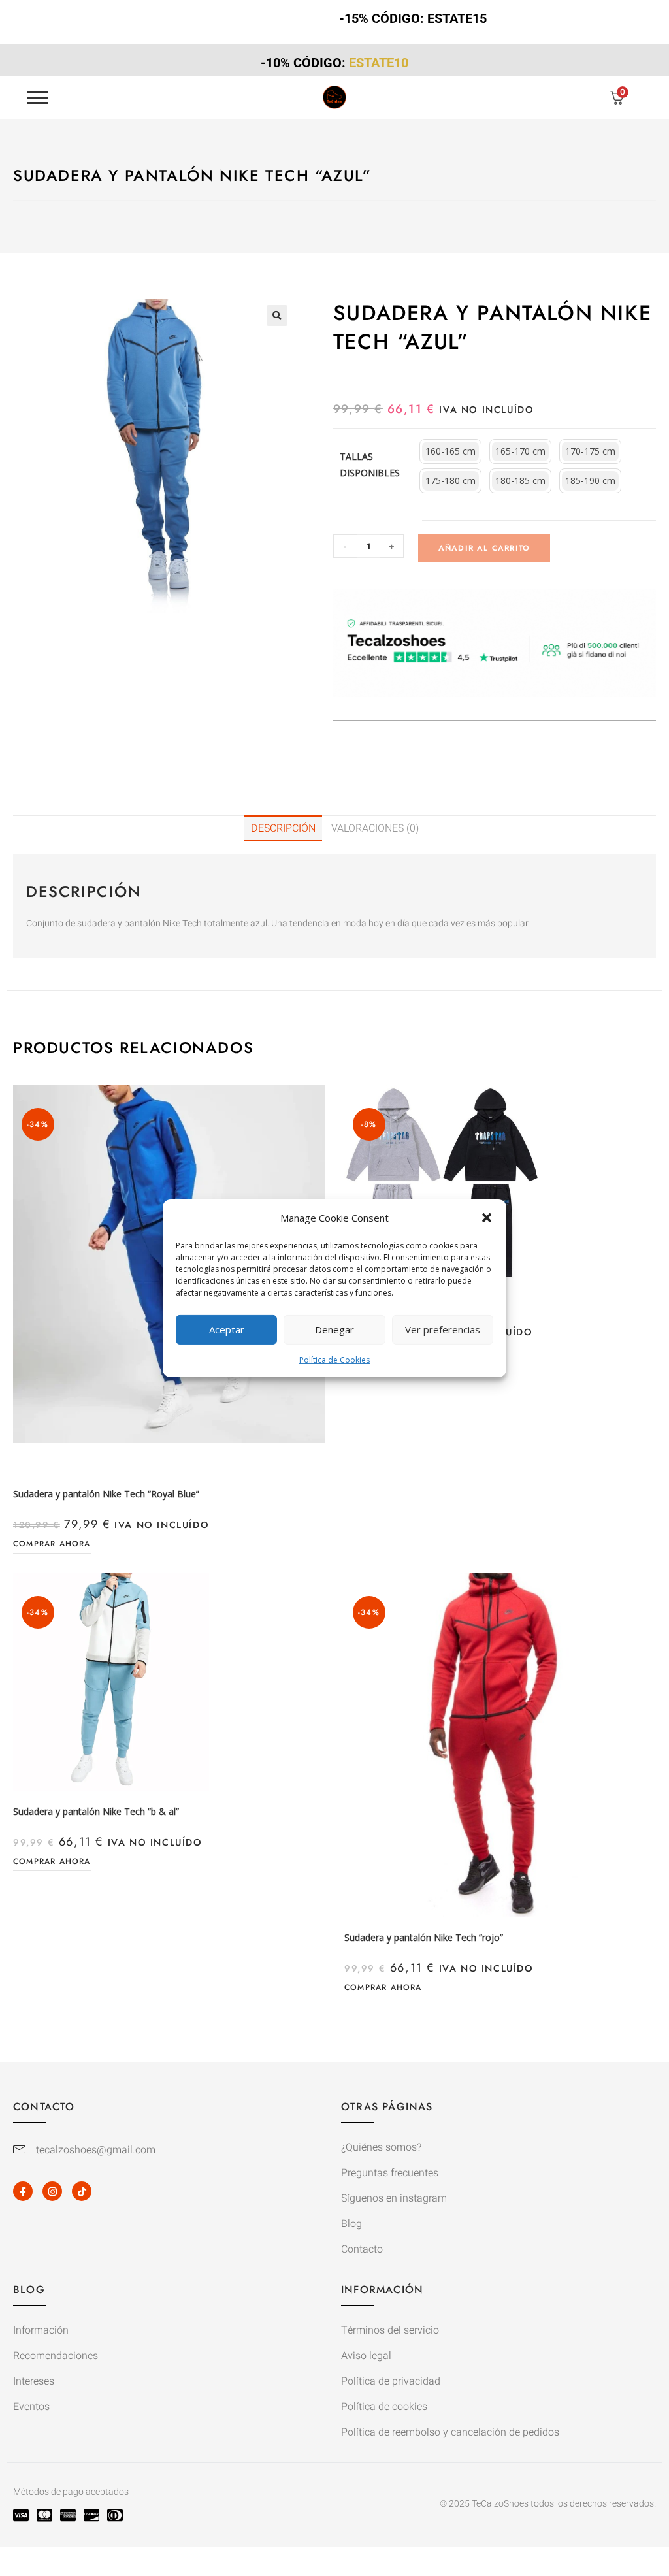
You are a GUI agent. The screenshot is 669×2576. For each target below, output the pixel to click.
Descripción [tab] (283, 828)
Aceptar (227, 1329)
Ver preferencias (443, 1329)
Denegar (334, 1329)
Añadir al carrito (484, 548)
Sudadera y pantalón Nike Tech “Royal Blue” (106, 1494)
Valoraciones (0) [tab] (375, 828)
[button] (487, 1218)
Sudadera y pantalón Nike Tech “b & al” (96, 1811)
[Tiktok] (82, 2191)
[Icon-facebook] (23, 2191)
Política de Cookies (334, 1359)
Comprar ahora (52, 1544)
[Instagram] (52, 2191)
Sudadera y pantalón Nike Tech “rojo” (424, 1937)
